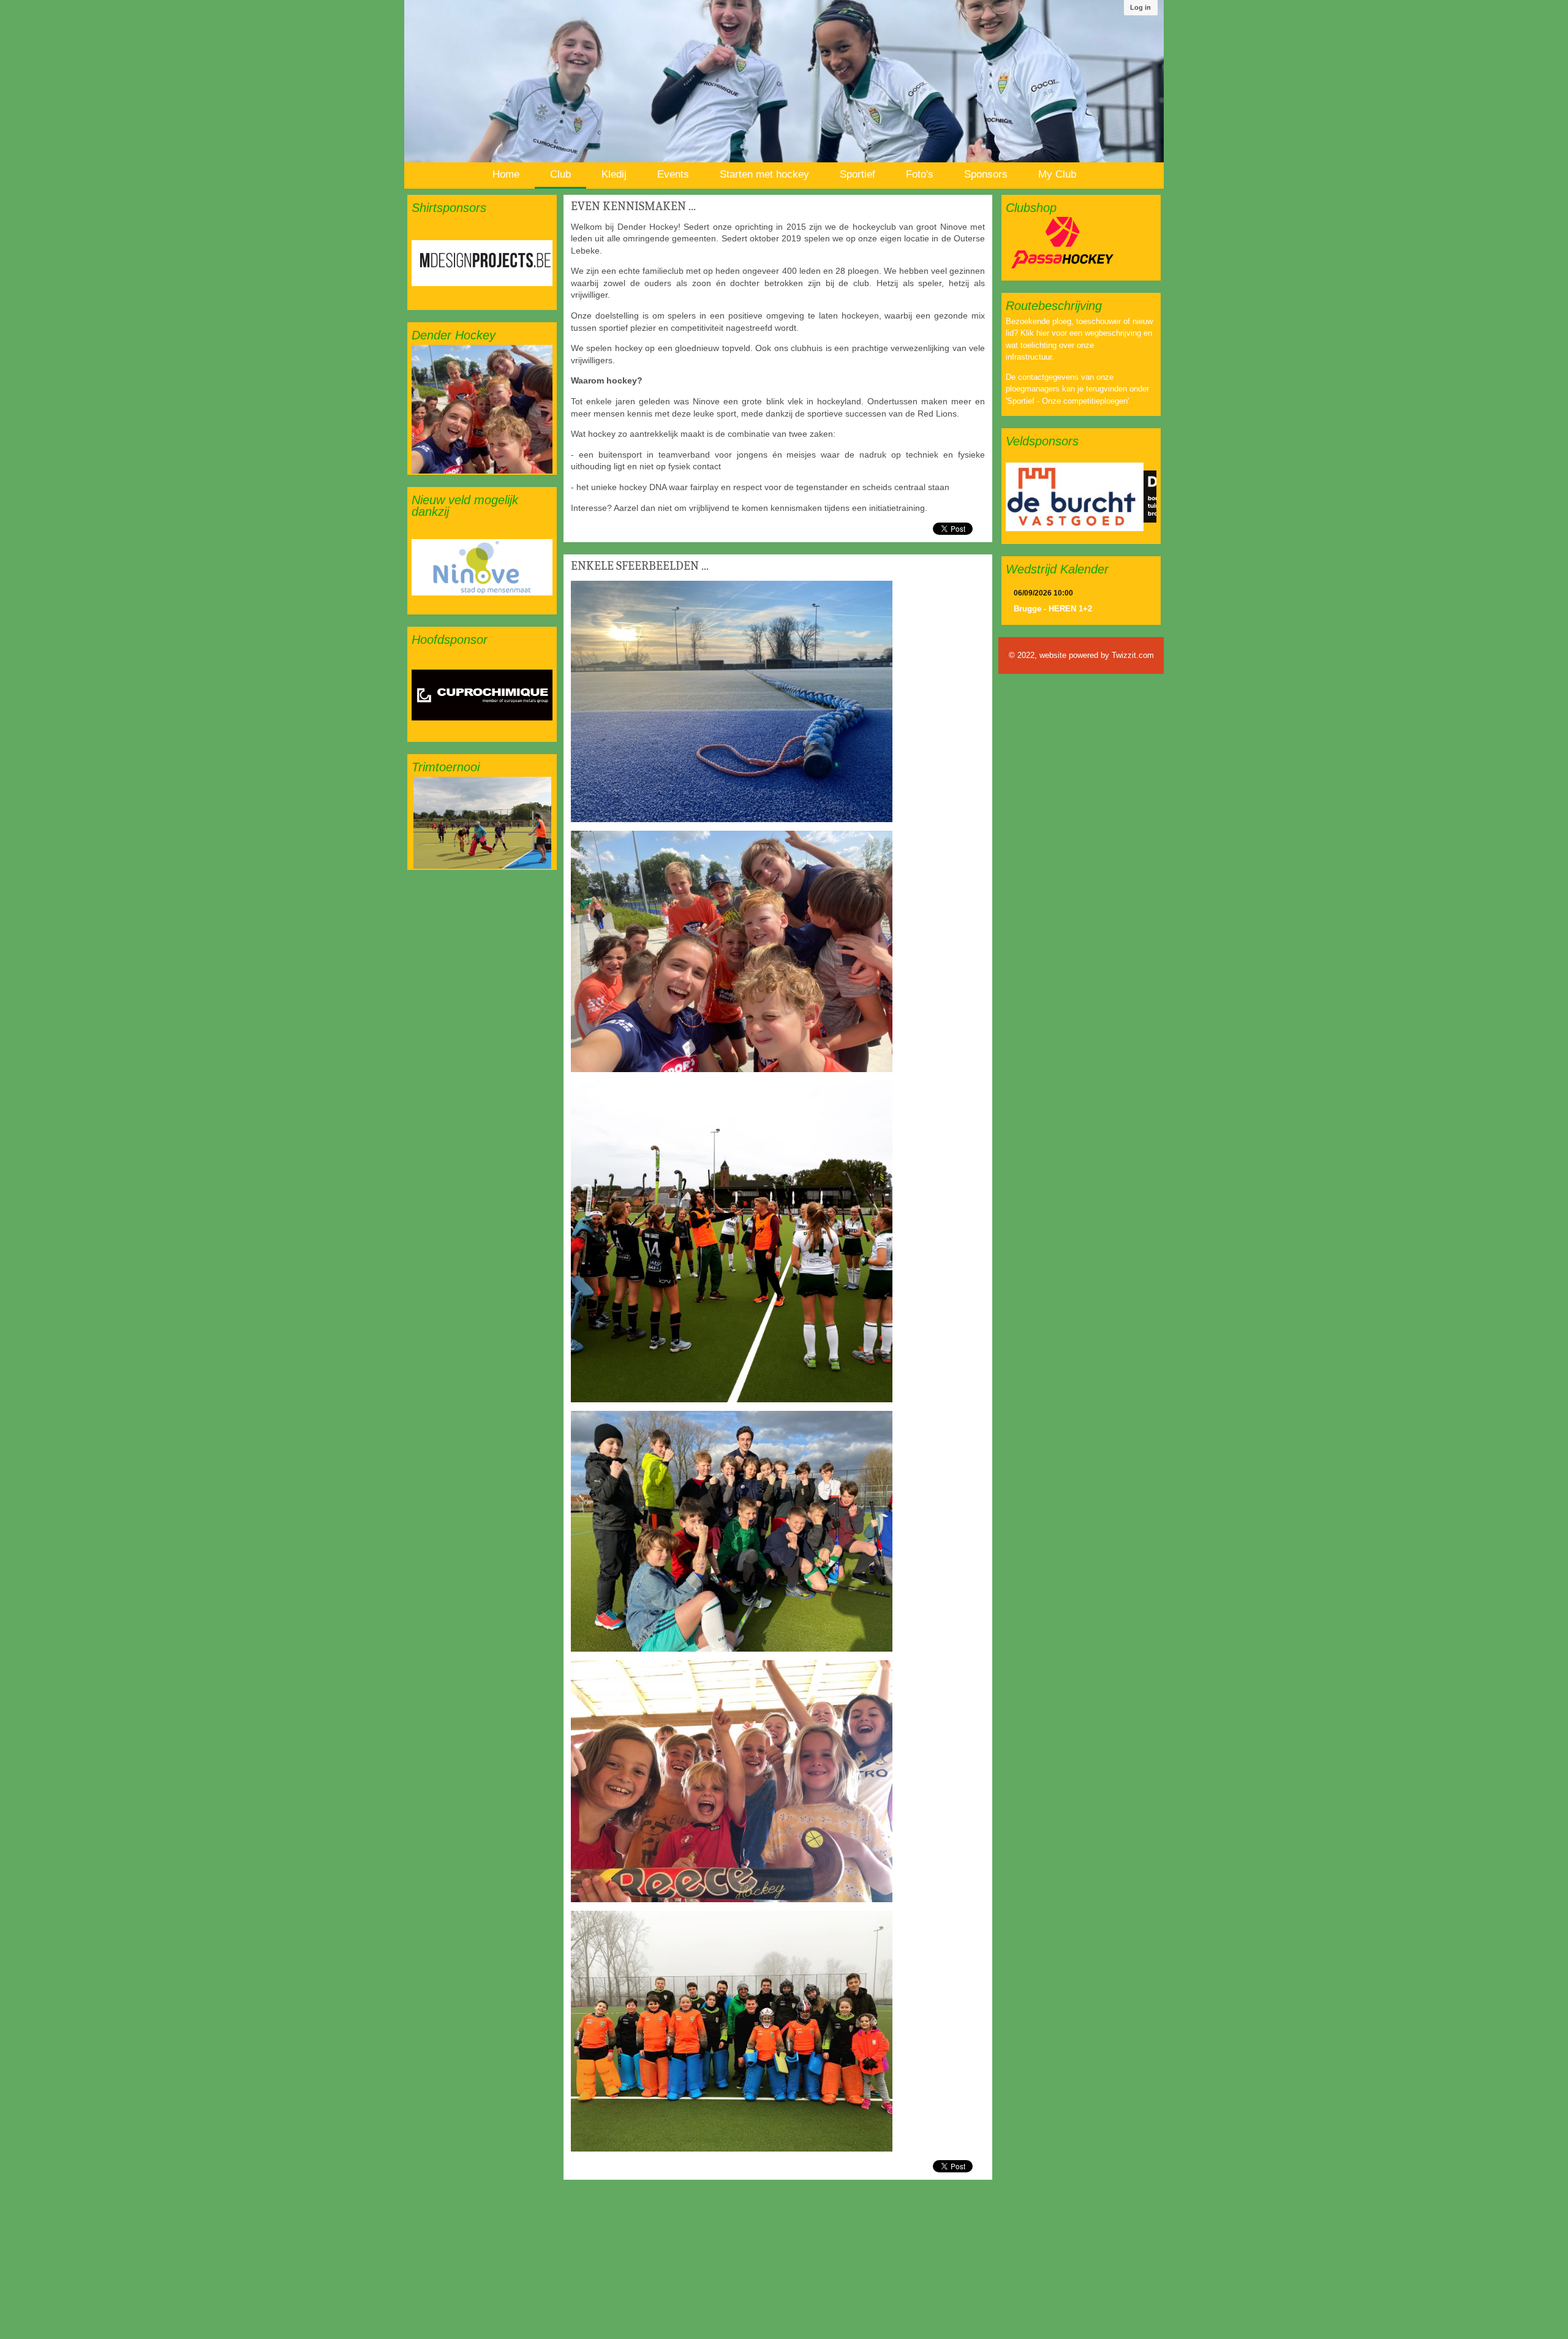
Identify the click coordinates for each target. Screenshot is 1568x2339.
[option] (482, 263)
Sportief (858, 174)
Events (673, 174)
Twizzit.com (1133, 655)
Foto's (920, 174)
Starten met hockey (764, 174)
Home (506, 174)
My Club (1057, 174)
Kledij (614, 174)
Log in (1140, 7)
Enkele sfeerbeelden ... (640, 566)
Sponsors (986, 174)
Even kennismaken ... (633, 206)
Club (560, 174)
